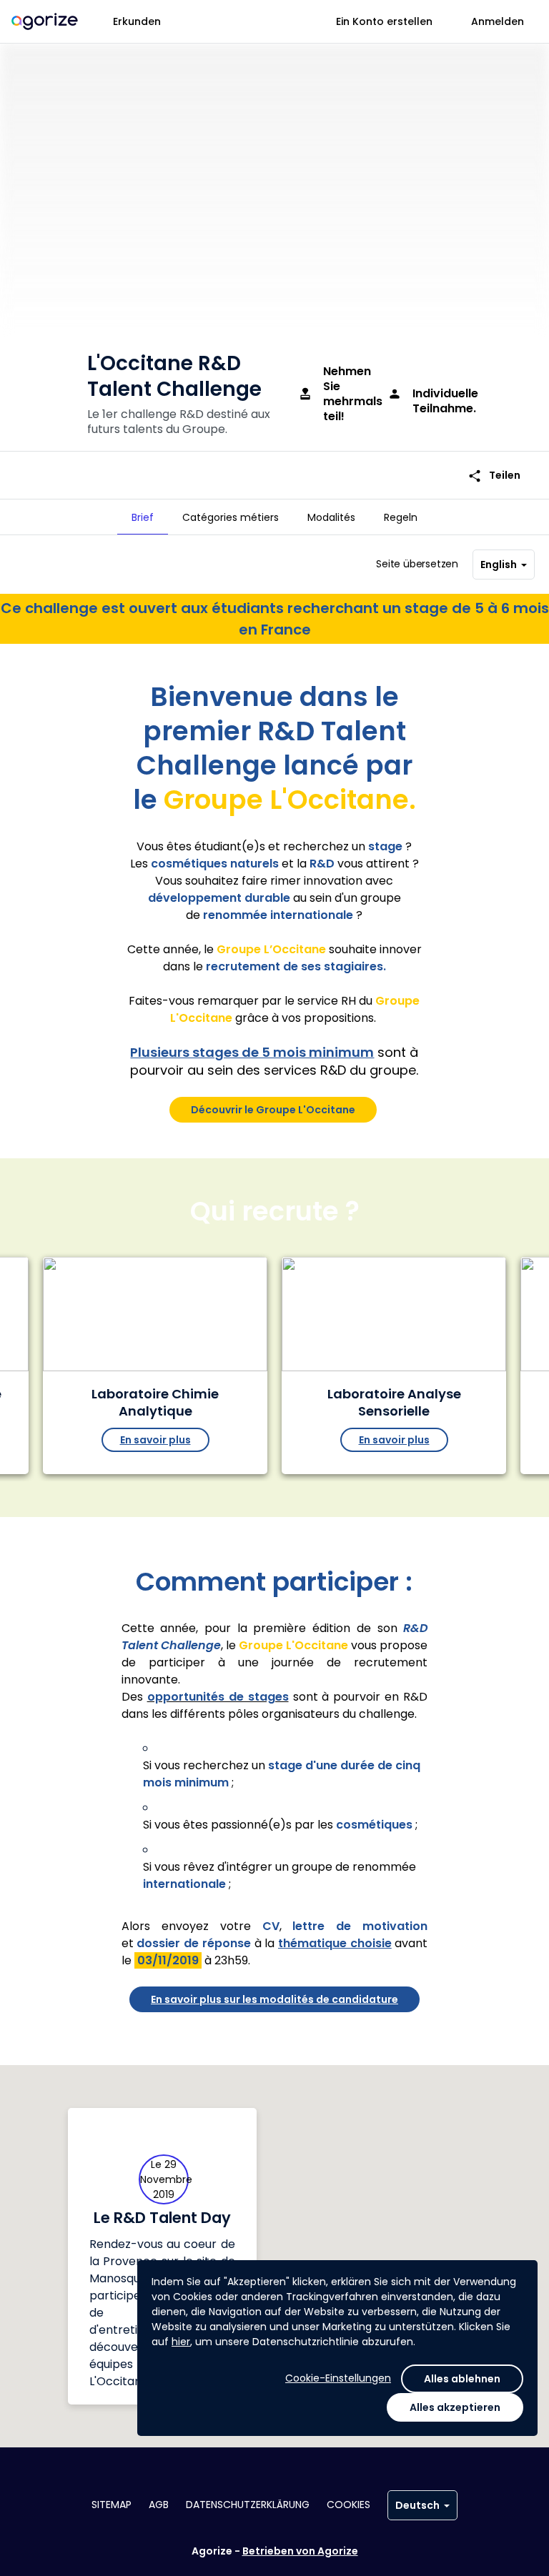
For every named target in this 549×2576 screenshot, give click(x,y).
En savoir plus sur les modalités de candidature (274, 1999)
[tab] (143, 517)
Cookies (348, 2505)
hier (181, 2342)
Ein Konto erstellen (384, 21)
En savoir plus (155, 1440)
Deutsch (417, 2505)
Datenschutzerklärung (248, 2505)
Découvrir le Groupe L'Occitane (273, 1110)
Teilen (494, 476)
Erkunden (137, 21)
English (499, 565)
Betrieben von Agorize (300, 2551)
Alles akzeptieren (455, 2407)
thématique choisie (335, 1943)
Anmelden (498, 21)
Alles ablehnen (462, 2379)
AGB (159, 2505)
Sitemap (112, 2505)
